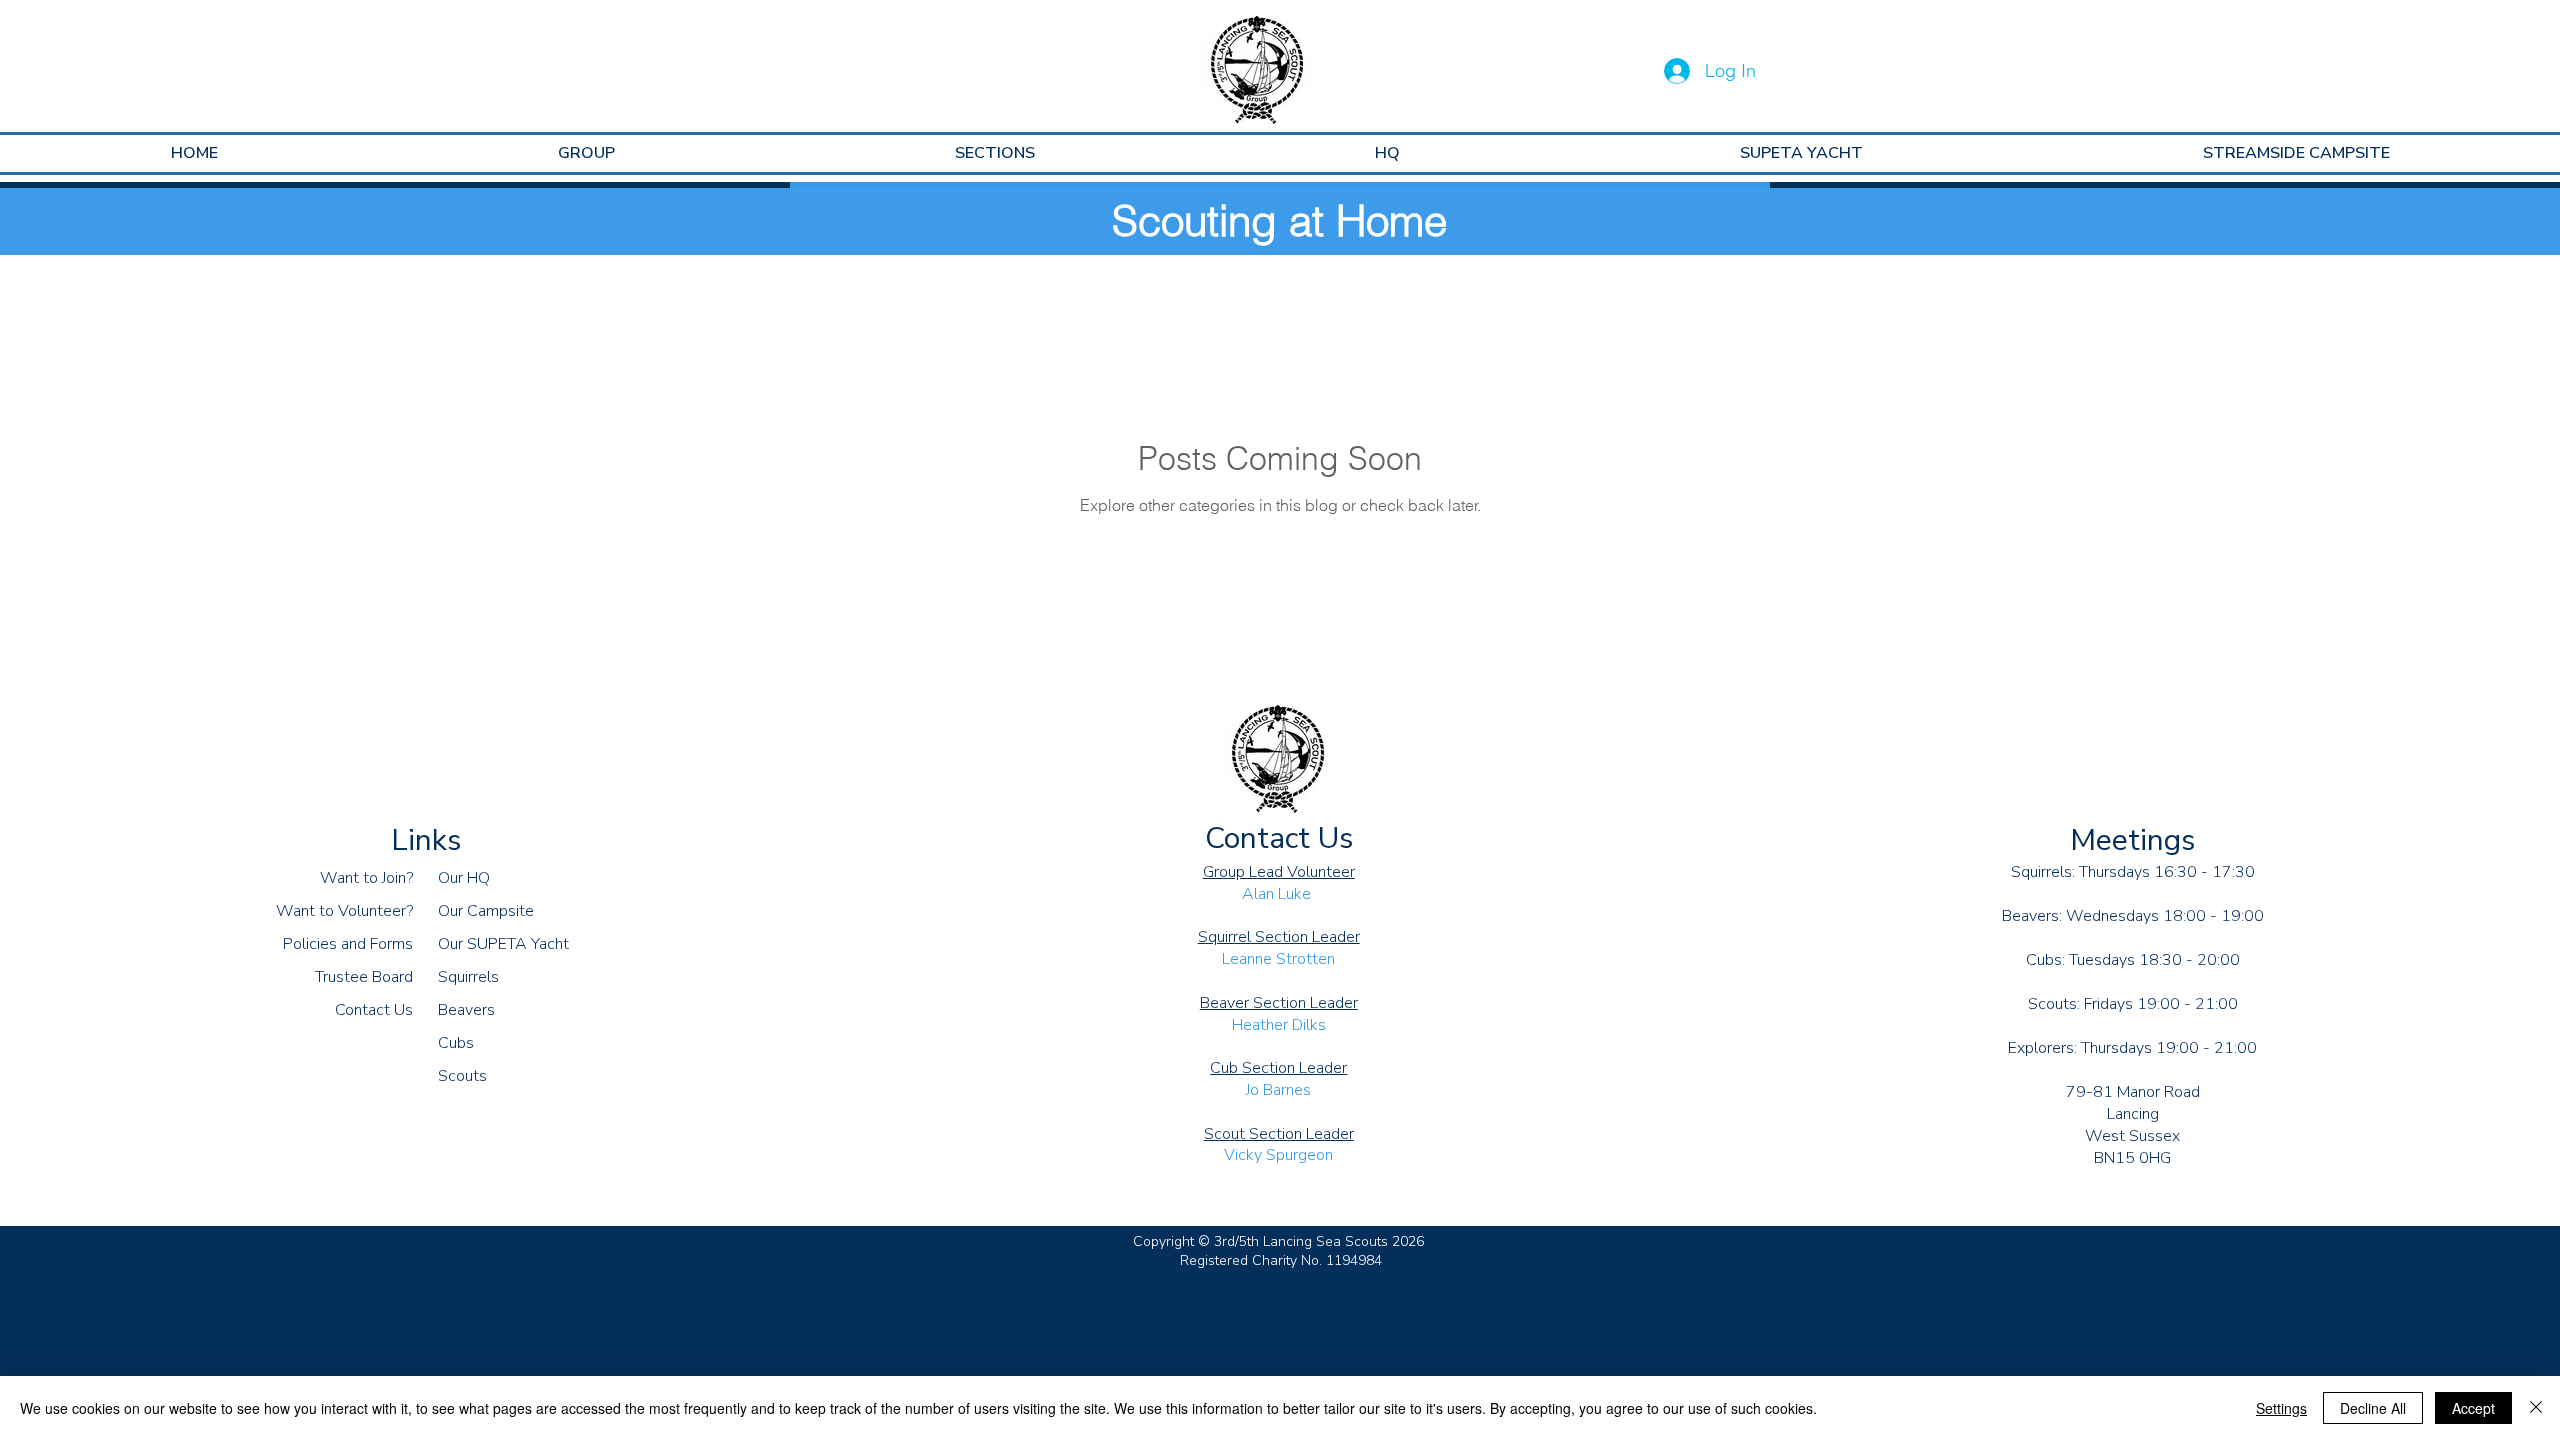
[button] (586, 153)
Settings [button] (2281, 1408)
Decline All (2373, 1408)
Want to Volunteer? (344, 911)
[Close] (2536, 1408)
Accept (2473, 1408)
